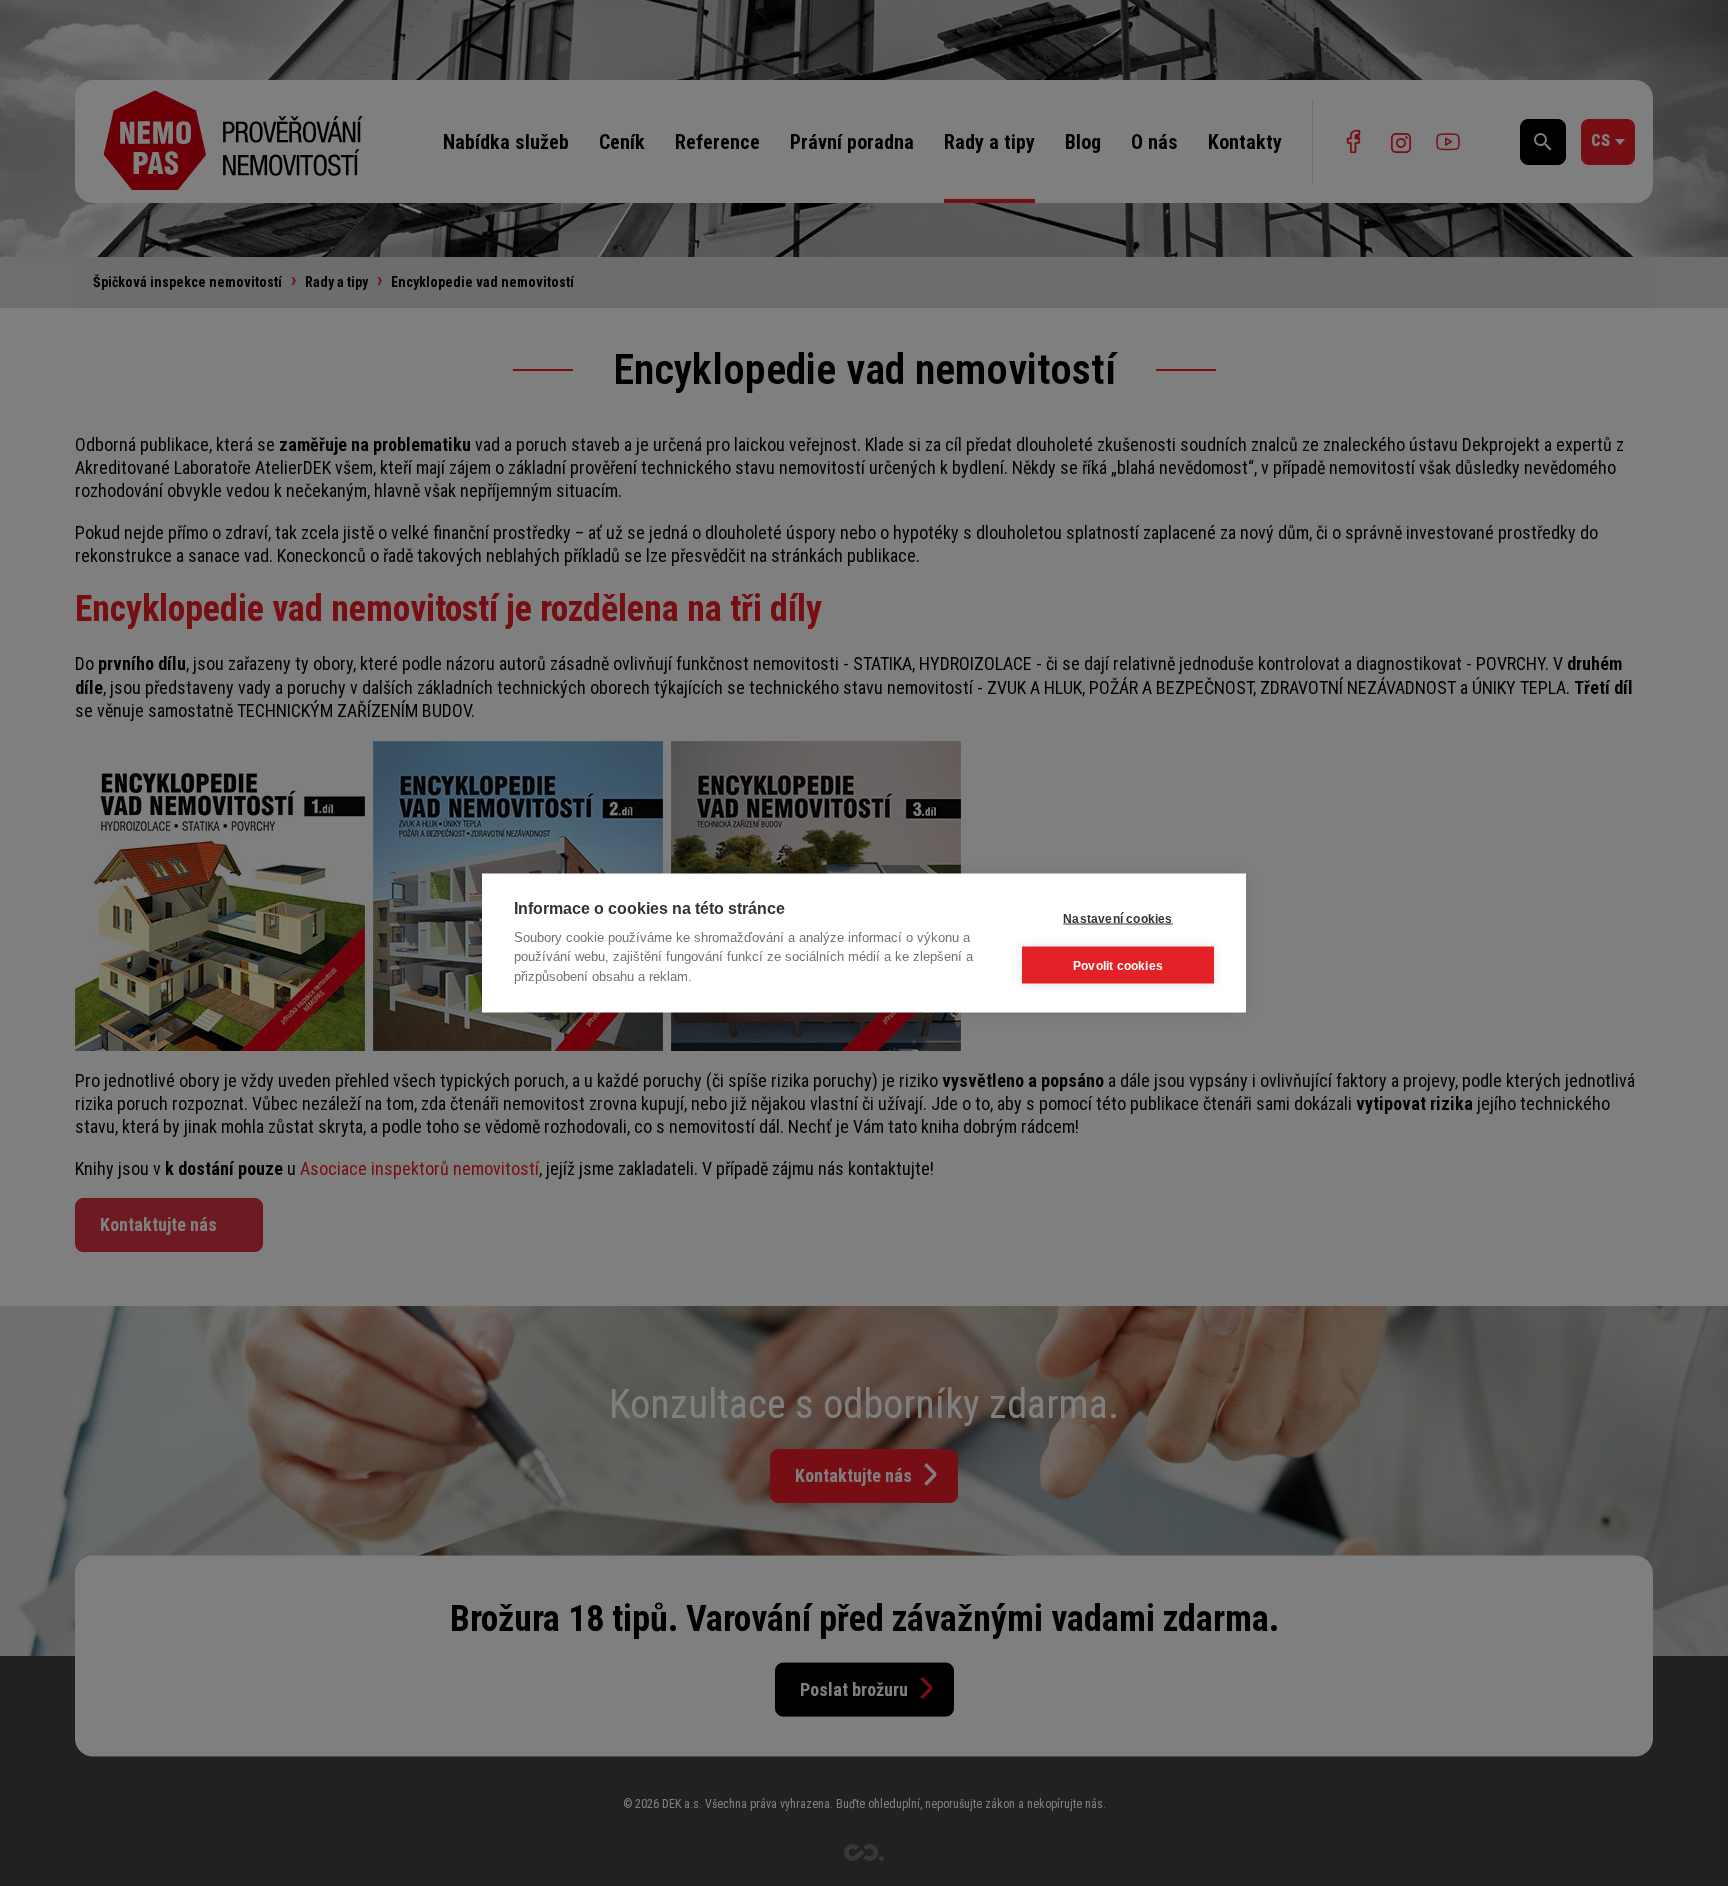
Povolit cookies (1118, 965)
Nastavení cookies (1117, 918)
